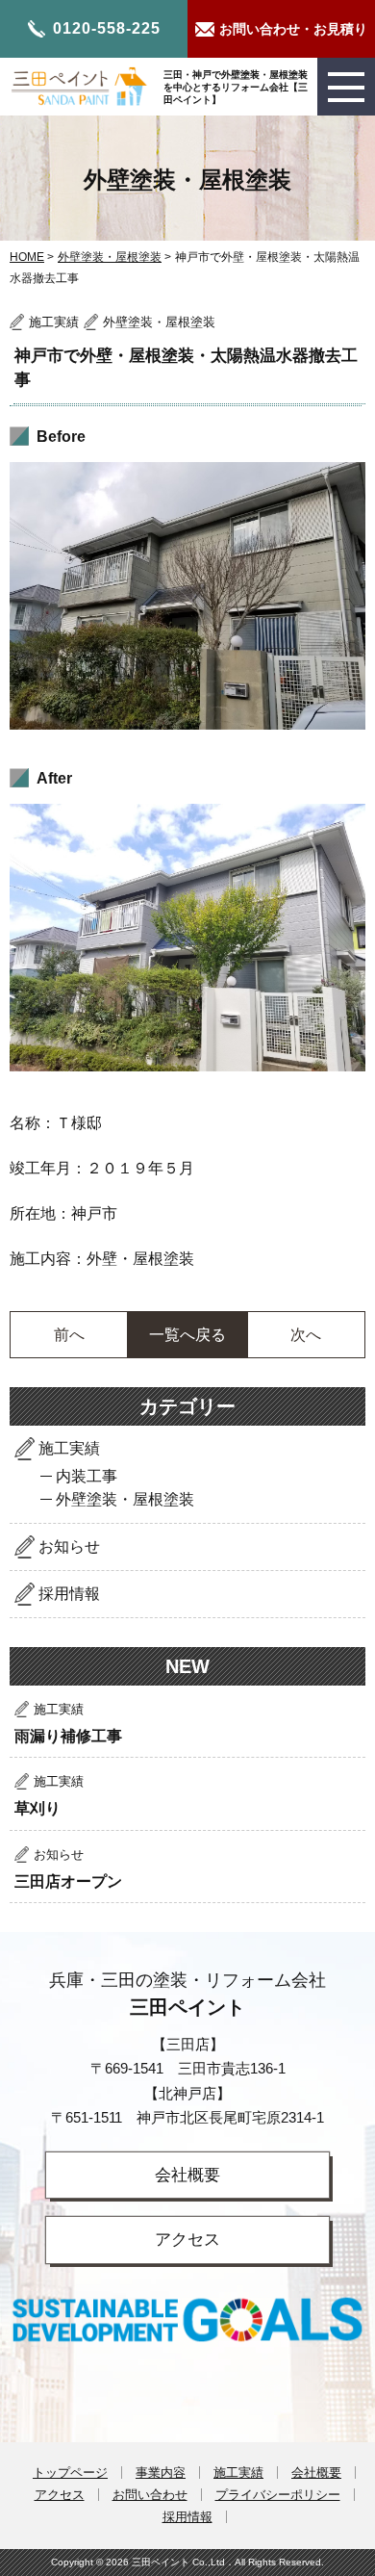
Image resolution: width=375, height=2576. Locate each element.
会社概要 (187, 2175)
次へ (306, 1335)
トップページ (70, 2473)
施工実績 (69, 1448)
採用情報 (69, 1594)
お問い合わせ (150, 2495)
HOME (27, 257)
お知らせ (69, 1546)
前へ (69, 1335)
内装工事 (87, 1476)
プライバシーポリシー (278, 2495)
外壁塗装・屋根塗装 (110, 257)
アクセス (187, 2240)
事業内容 (161, 2473)
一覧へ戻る (187, 1335)
